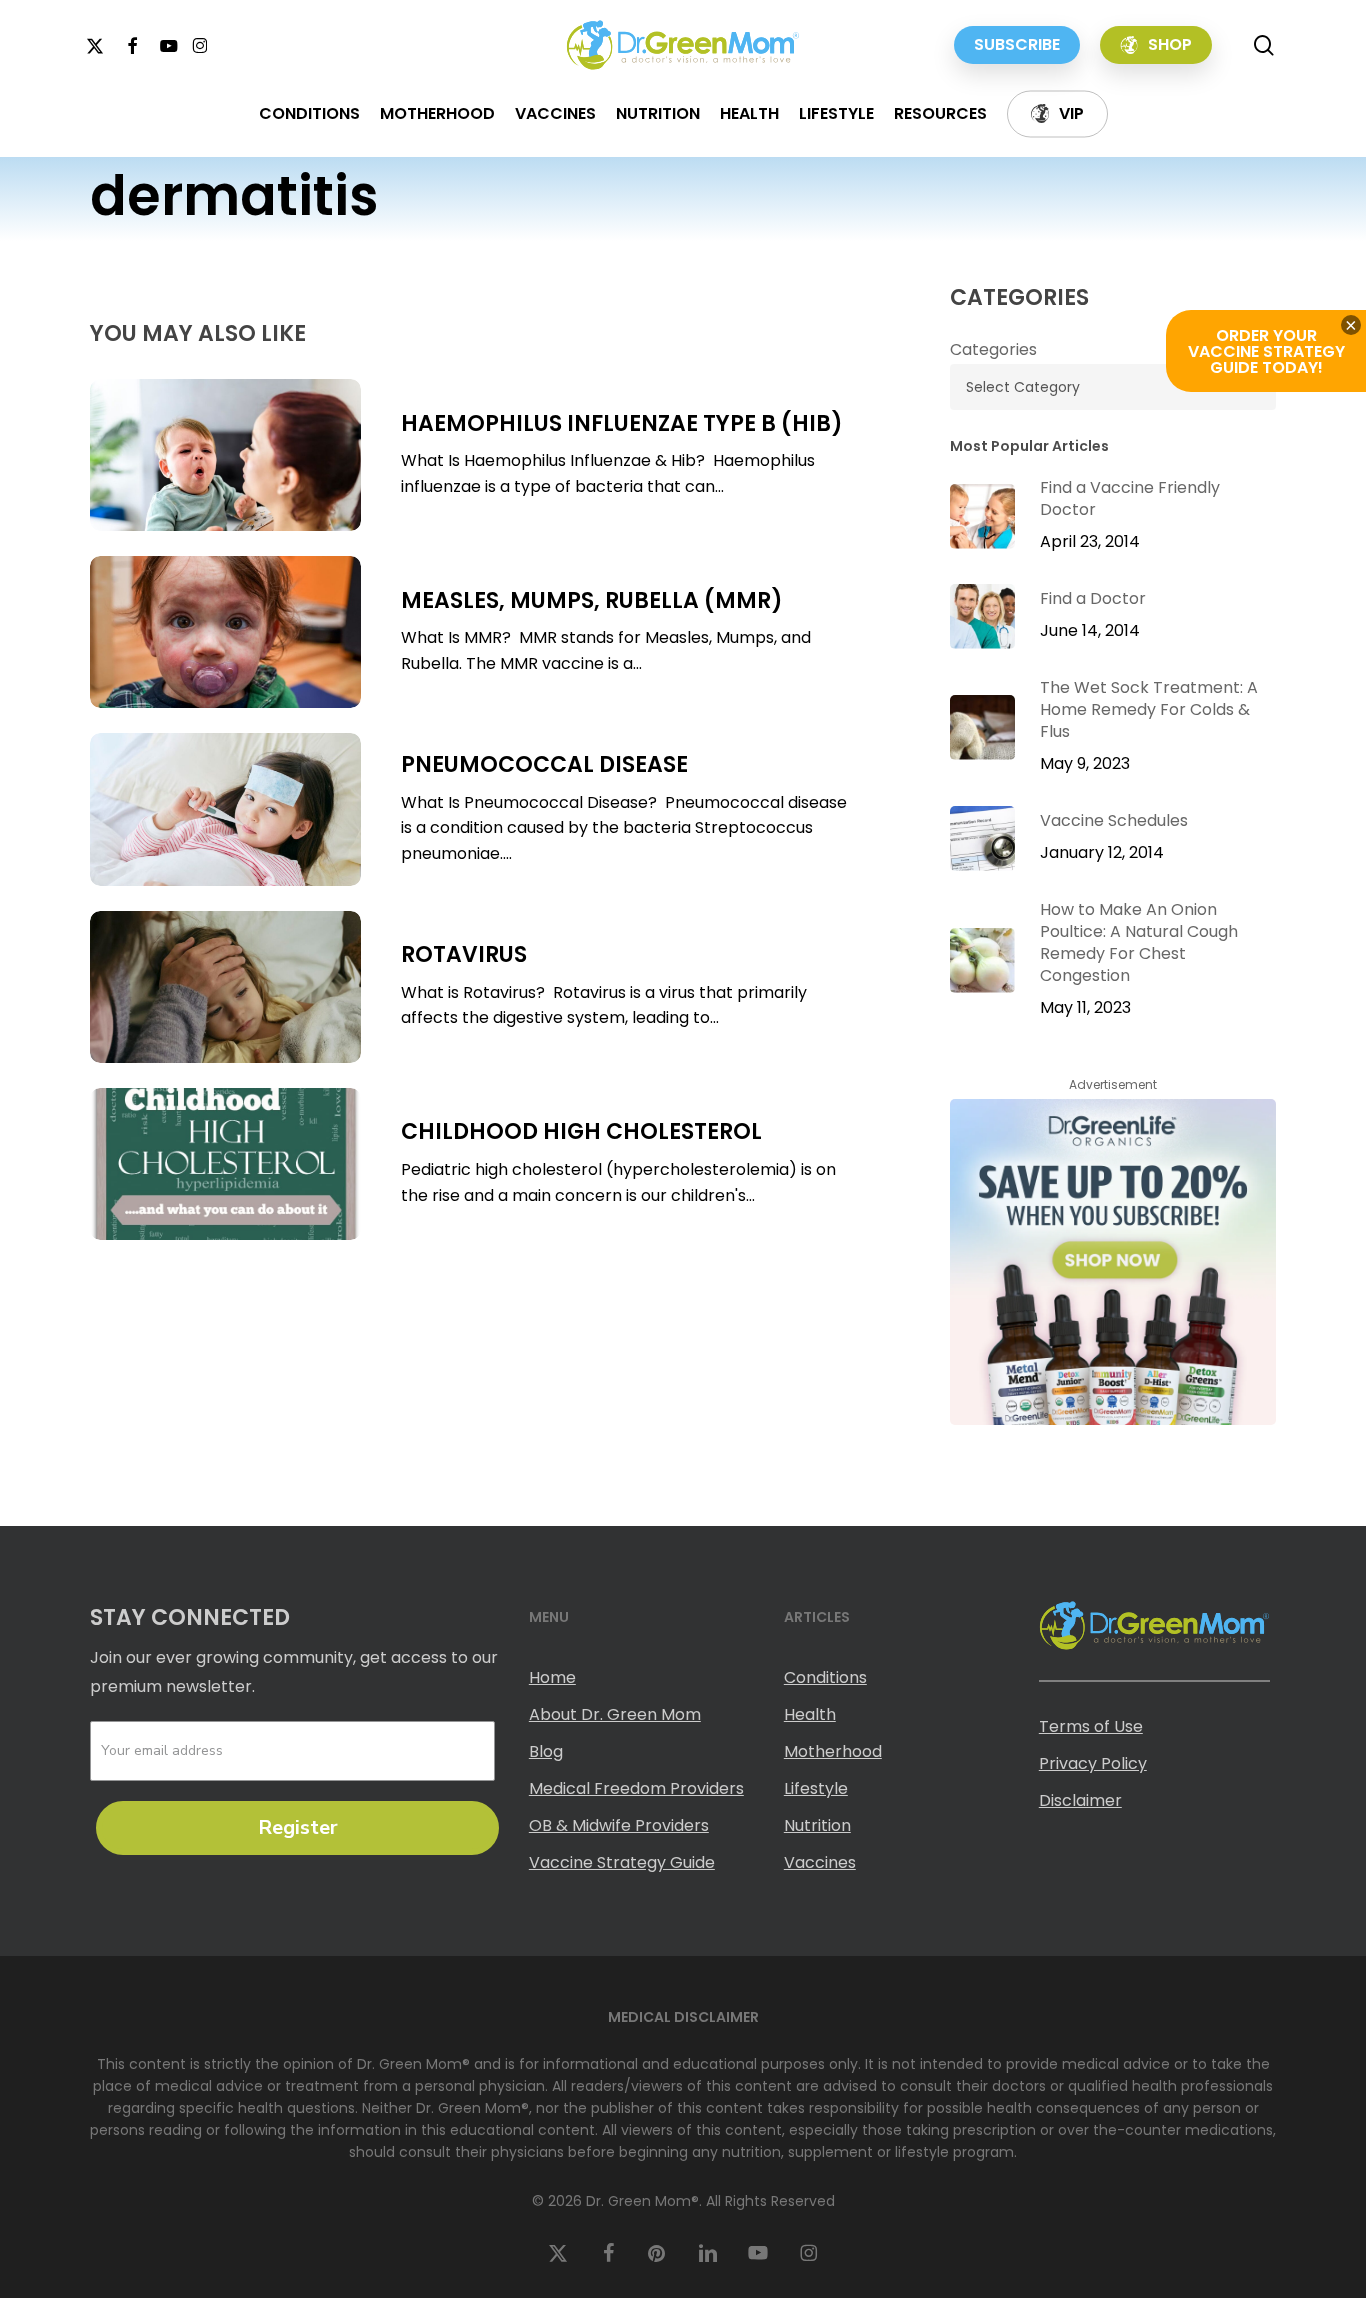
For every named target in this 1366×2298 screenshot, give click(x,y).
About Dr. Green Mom (615, 1714)
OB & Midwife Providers (619, 1825)
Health (810, 1714)
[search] (1264, 45)
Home (552, 1677)
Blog (546, 1751)
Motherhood (833, 1751)
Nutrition (817, 1825)
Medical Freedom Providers (636, 1788)
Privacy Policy (1093, 1763)
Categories (993, 349)
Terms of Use (1091, 1726)
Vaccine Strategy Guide (622, 1862)
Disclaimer (1080, 1800)
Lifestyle (816, 1788)
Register (298, 1827)
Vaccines (820, 1862)
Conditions (825, 1677)
